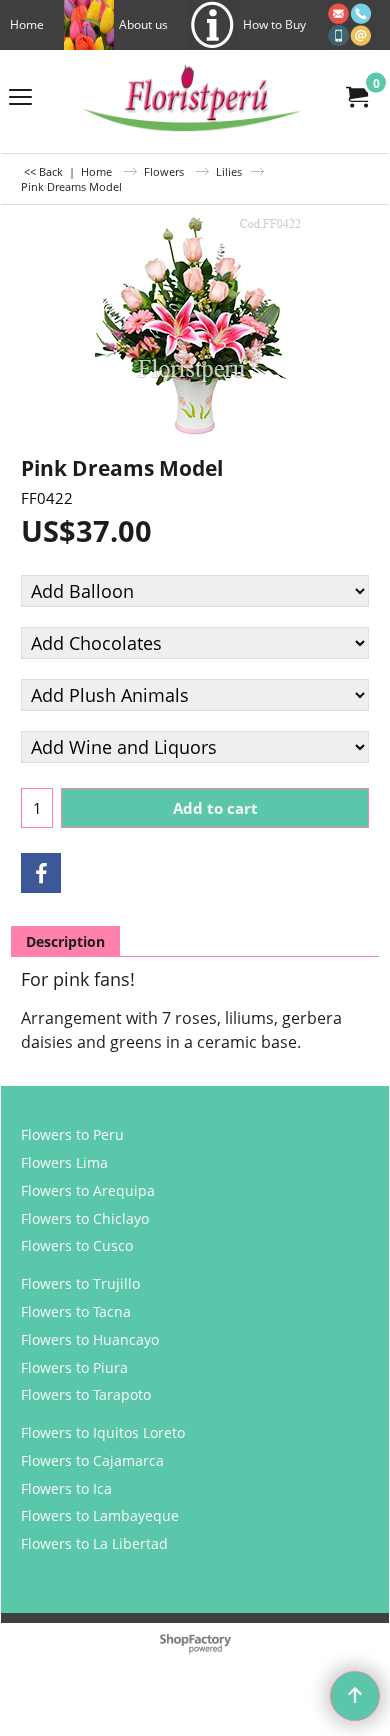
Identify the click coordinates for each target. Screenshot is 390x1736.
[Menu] (20, 98)
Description (65, 941)
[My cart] (356, 97)
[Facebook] (41, 873)
